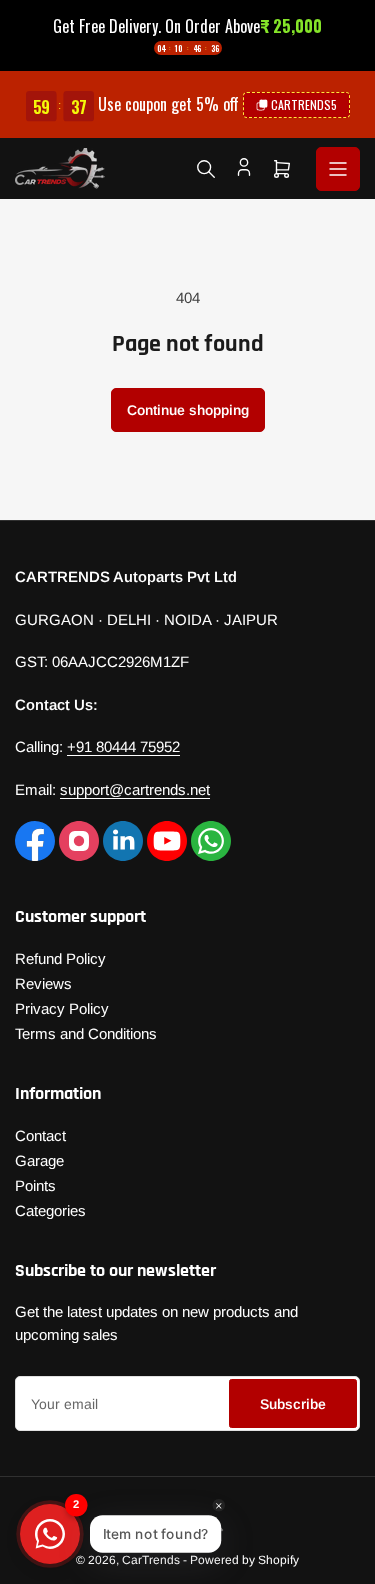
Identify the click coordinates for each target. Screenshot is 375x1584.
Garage (39, 1160)
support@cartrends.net (135, 789)
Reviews (43, 983)
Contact (40, 1135)
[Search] (206, 169)
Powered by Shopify (244, 1560)
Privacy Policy (62, 1008)
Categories (50, 1210)
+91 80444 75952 (123, 746)
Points (35, 1185)
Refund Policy (60, 958)
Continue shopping (188, 410)
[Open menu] (338, 169)
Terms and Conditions (86, 1033)
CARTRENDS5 (304, 104)
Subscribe (293, 1404)
